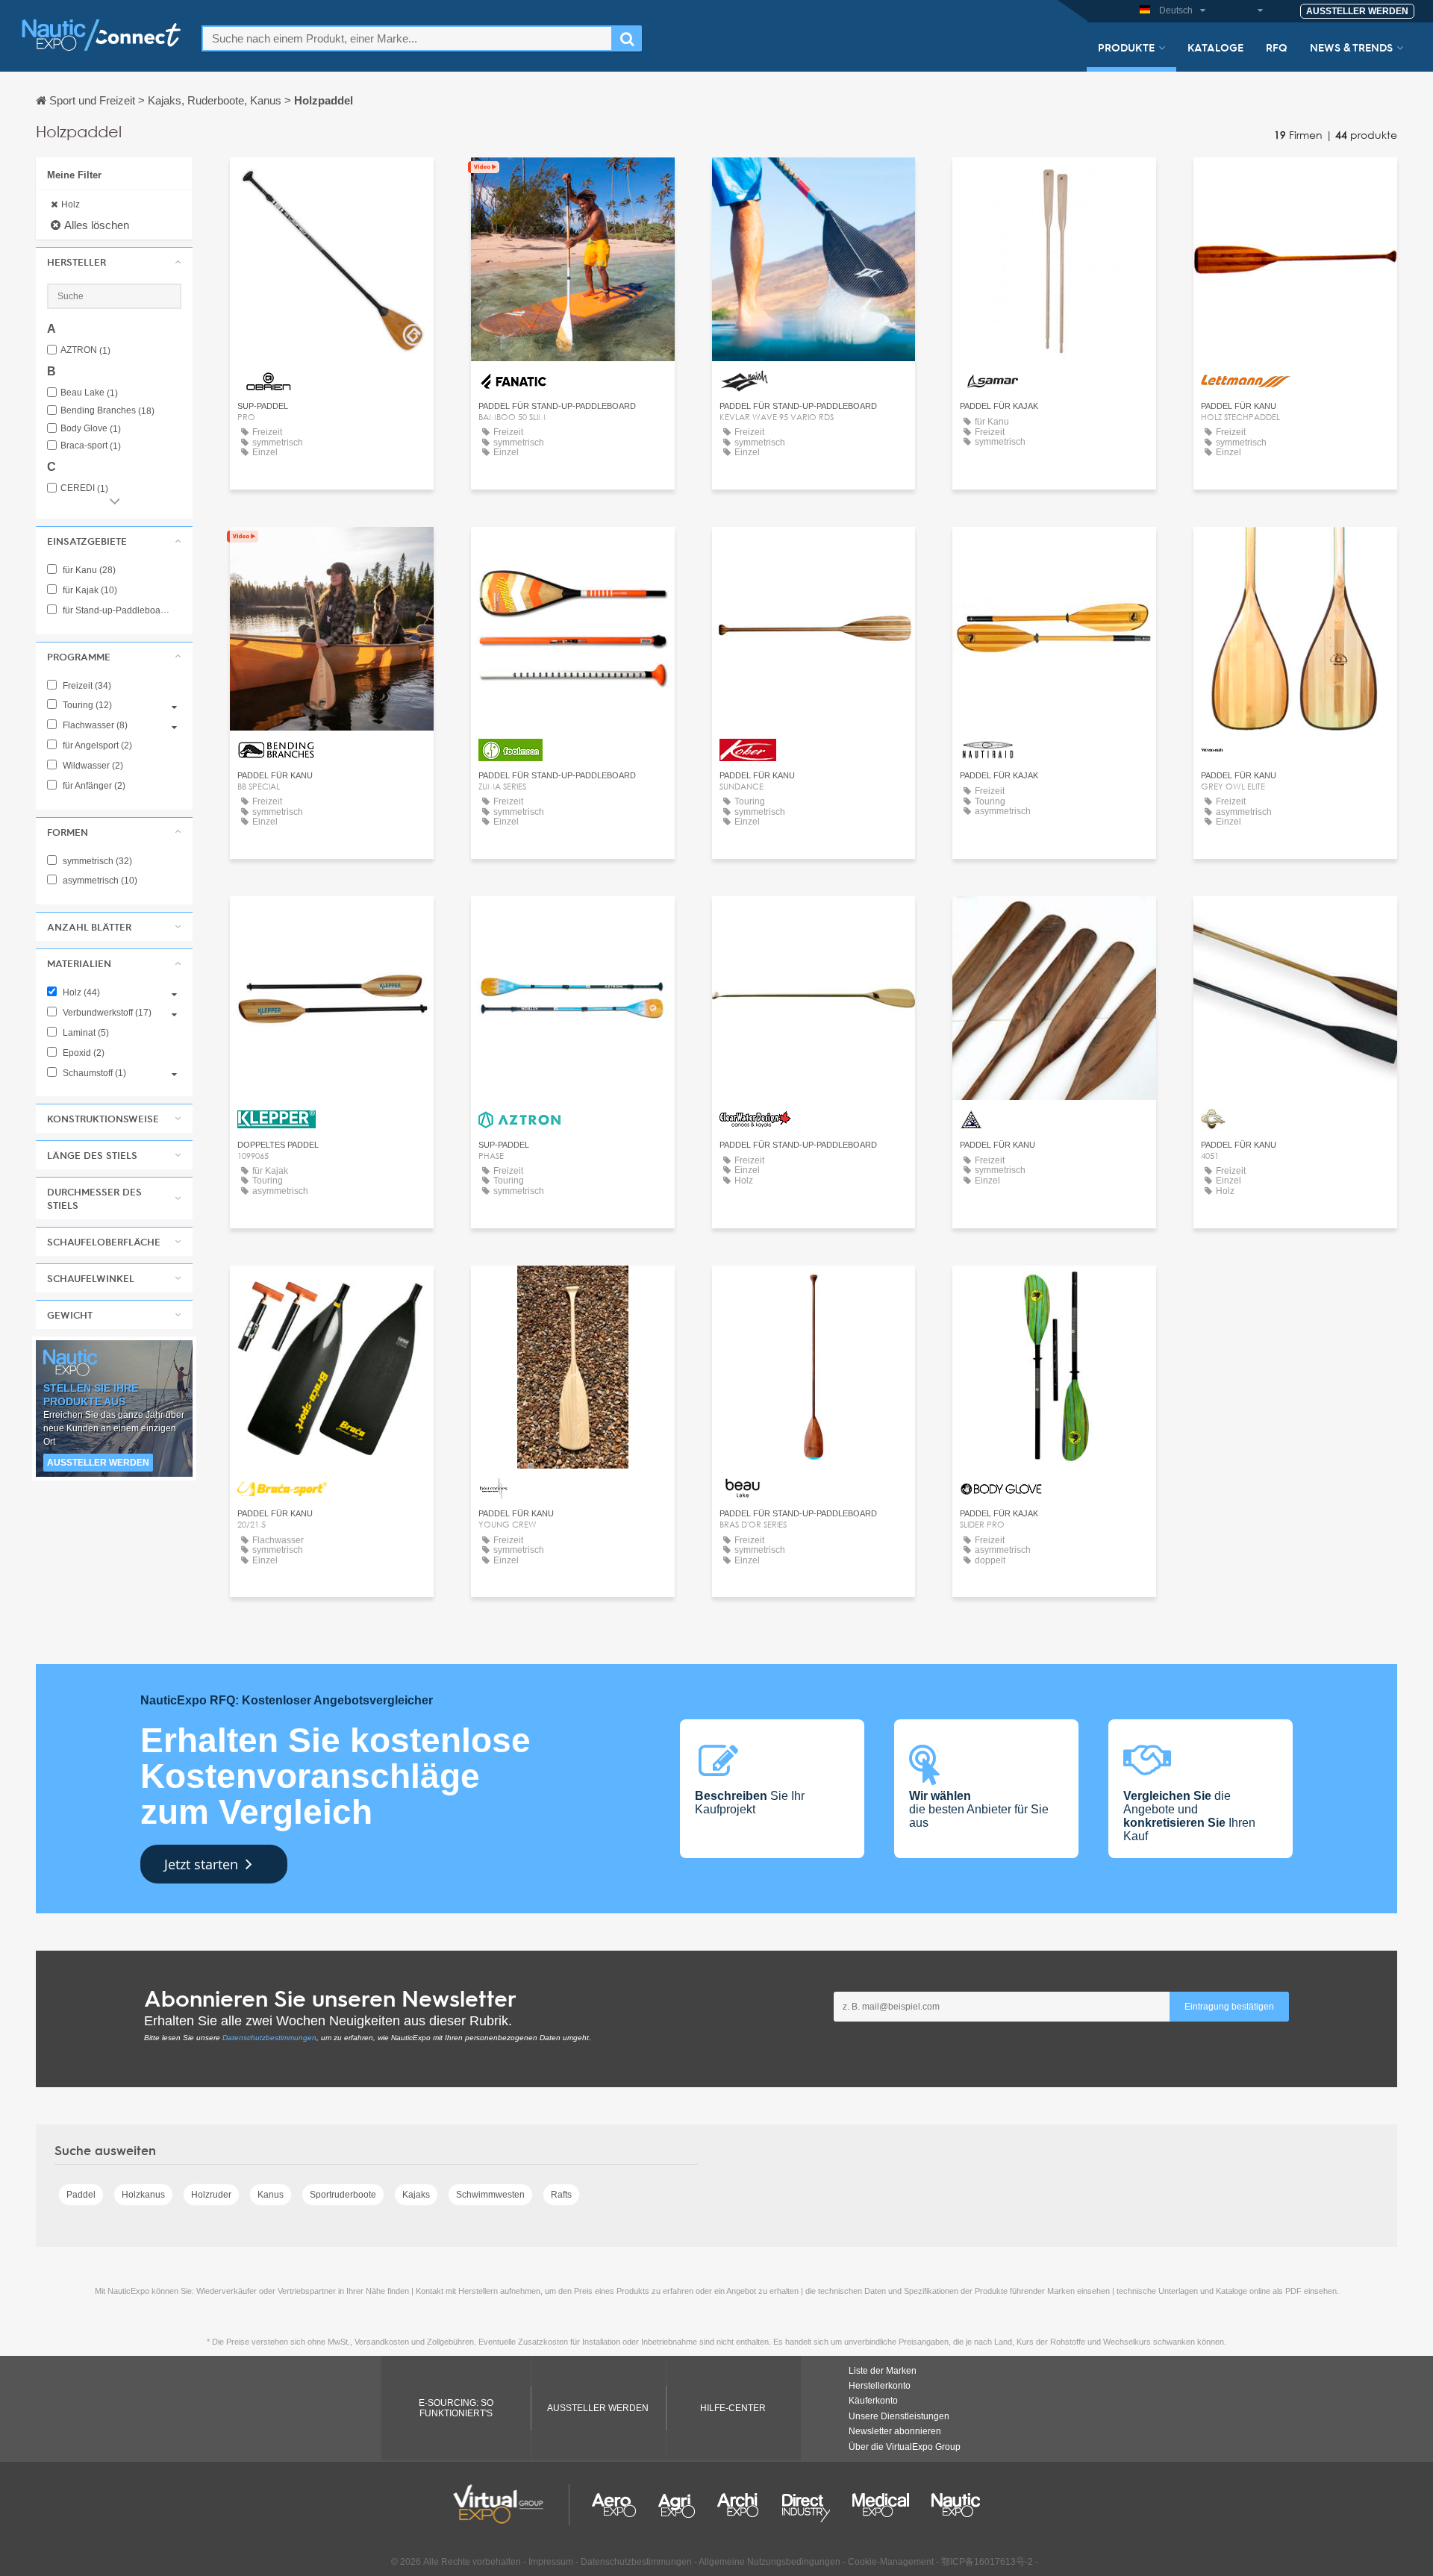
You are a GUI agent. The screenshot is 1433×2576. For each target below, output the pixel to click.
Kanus (271, 2195)
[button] (114, 262)
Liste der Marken (883, 2371)
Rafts (561, 2195)
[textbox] (407, 38)
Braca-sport (91, 446)
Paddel (81, 2195)
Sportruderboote (343, 2195)
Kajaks (416, 2195)
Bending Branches (107, 411)
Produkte (1126, 47)
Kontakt (332, 182)
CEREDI (84, 488)
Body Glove (91, 429)
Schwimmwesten (490, 2195)
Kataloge (1215, 47)
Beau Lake (89, 393)
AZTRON (85, 350)
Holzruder (211, 2195)
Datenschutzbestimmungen (269, 2038)
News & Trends (1351, 47)
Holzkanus (143, 2195)
